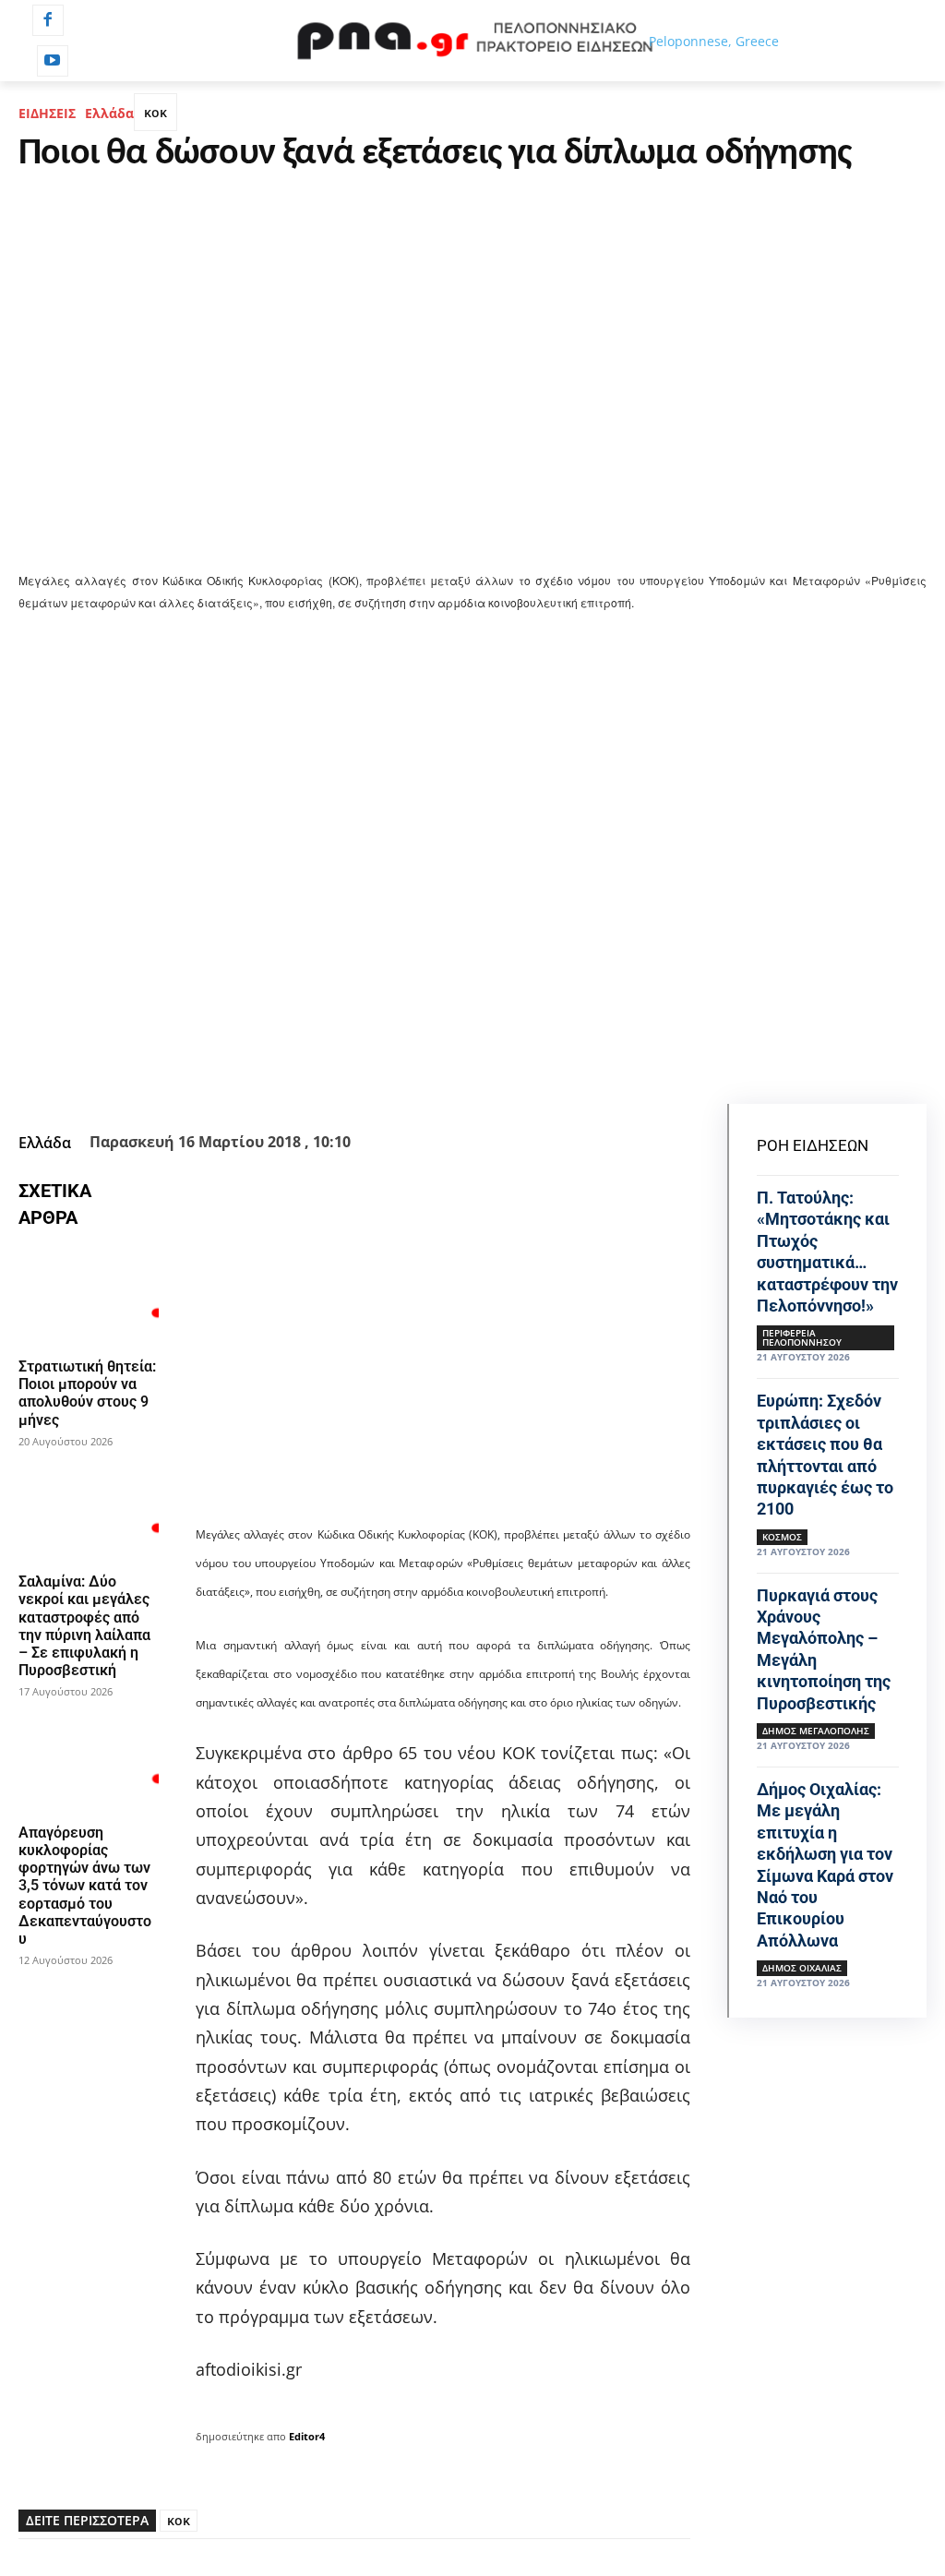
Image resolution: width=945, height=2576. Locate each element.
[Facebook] (48, 20)
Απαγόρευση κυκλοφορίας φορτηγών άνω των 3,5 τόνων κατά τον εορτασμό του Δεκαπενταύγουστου (85, 1886)
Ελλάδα (109, 113)
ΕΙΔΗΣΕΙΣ (47, 113)
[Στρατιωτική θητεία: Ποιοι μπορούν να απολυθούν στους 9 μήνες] (89, 1297)
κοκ (156, 112)
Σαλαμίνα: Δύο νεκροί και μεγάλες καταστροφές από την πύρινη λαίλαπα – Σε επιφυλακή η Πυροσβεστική (84, 1626)
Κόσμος (782, 1537)
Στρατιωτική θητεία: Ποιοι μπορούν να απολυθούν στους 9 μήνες (87, 1393)
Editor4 (307, 2436)
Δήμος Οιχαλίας (802, 1968)
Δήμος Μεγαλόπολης (816, 1731)
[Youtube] (53, 61)
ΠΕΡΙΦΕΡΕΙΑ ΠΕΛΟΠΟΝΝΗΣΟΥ (802, 1337)
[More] (594, 1080)
